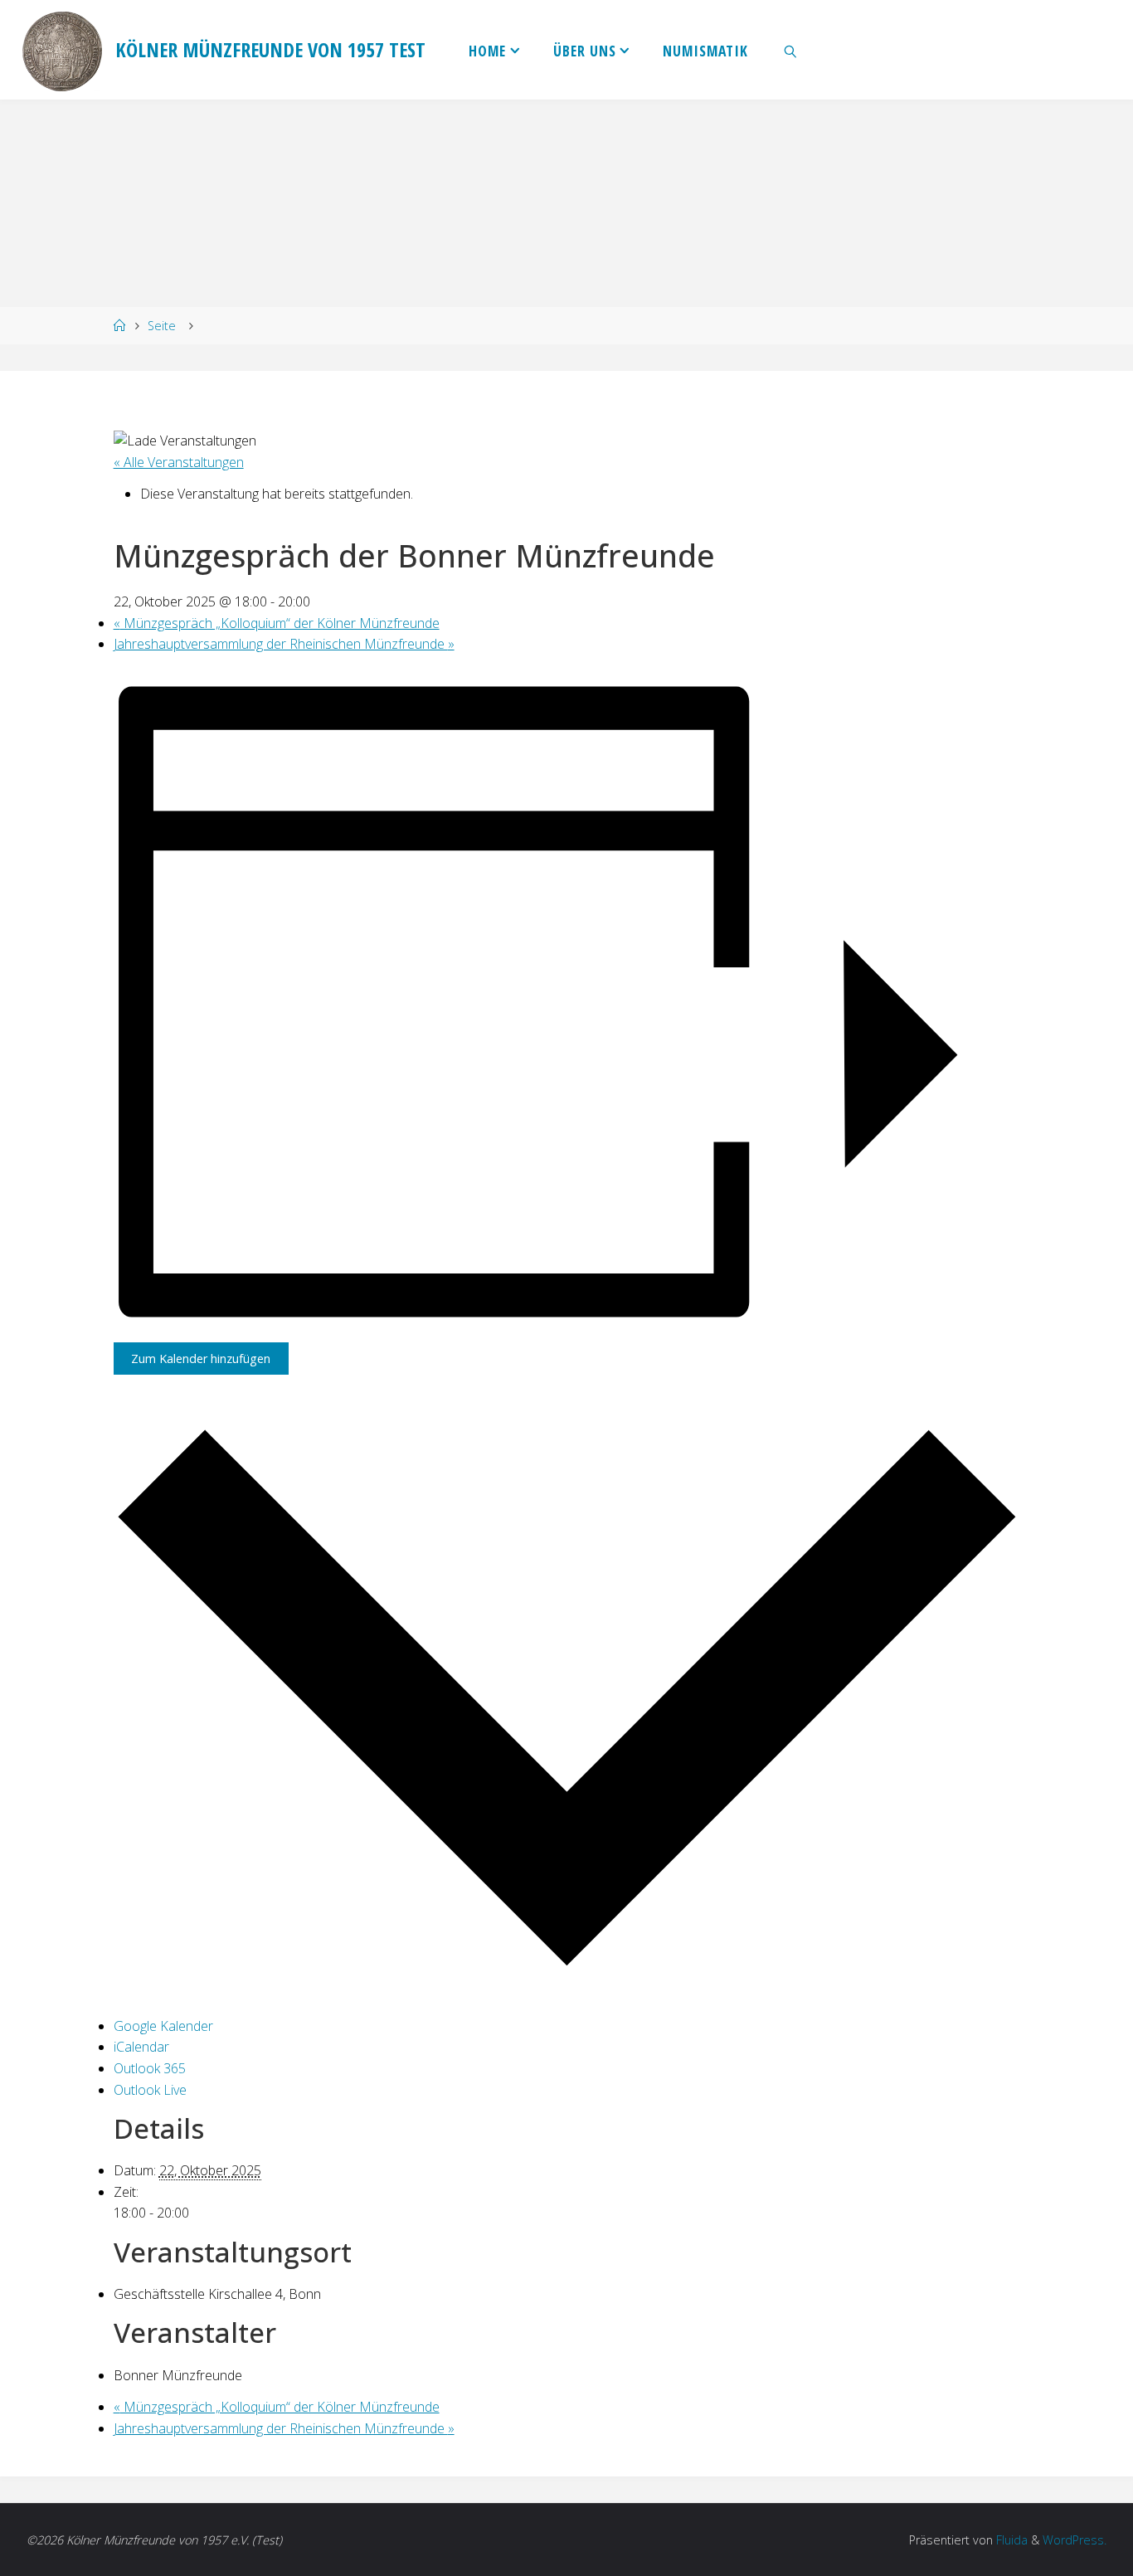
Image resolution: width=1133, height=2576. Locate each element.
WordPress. (1075, 2540)
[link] (791, 50)
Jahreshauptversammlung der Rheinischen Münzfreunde (284, 644)
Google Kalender (163, 2026)
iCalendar (141, 2047)
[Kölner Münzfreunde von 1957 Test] (62, 50)
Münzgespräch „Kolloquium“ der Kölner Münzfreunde (277, 623)
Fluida (1010, 2540)
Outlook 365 (150, 2068)
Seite (162, 326)
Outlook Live (150, 2090)
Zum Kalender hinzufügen (201, 1359)
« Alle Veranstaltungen (179, 462)
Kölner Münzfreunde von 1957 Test (270, 49)
